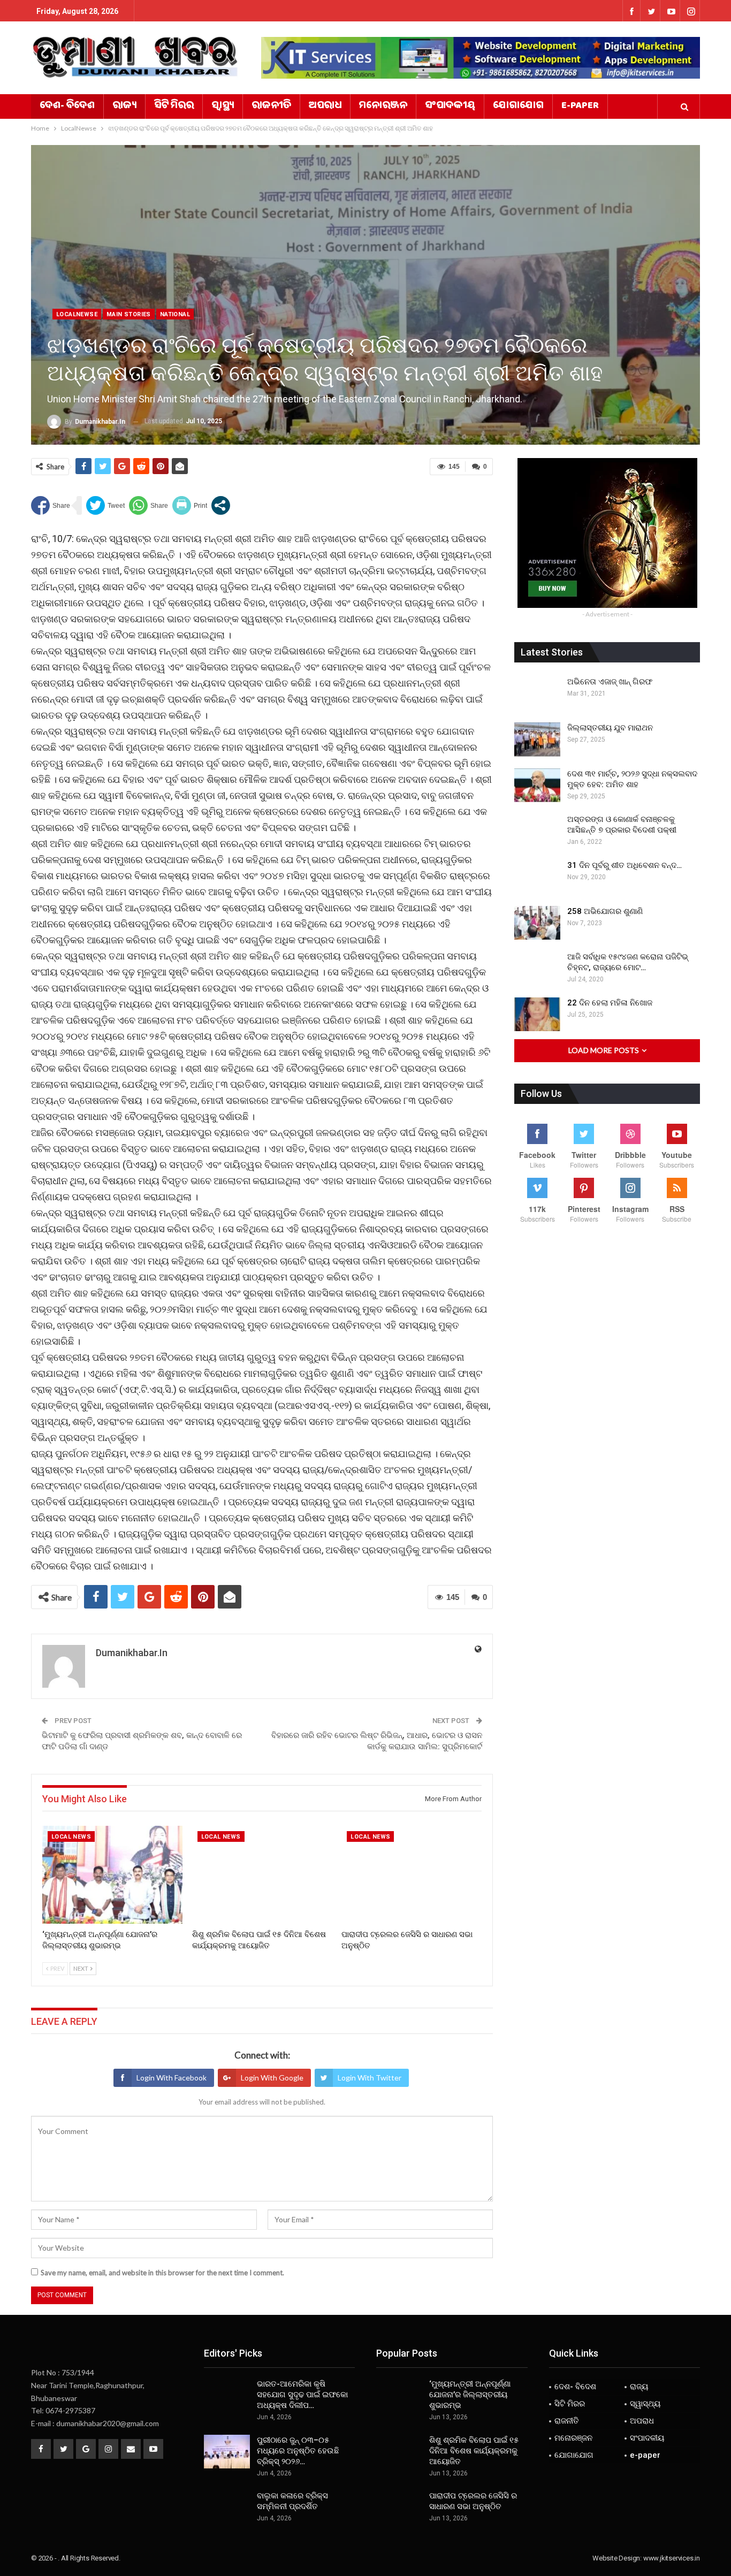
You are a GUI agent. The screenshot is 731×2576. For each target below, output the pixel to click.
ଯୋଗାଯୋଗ (518, 106)
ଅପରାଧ (325, 106)
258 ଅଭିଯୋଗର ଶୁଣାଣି (605, 911)
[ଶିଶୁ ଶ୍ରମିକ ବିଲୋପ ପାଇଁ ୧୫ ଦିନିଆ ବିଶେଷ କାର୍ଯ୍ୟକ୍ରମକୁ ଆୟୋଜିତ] (262, 1875)
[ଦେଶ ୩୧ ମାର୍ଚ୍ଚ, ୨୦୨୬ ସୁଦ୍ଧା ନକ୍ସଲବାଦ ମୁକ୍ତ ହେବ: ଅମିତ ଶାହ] (537, 786)
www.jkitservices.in (672, 2558)
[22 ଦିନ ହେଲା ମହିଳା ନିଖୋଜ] (537, 1015)
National (175, 314)
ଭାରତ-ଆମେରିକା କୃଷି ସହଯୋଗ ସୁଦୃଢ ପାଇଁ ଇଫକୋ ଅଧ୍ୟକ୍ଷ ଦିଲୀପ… (302, 2395)
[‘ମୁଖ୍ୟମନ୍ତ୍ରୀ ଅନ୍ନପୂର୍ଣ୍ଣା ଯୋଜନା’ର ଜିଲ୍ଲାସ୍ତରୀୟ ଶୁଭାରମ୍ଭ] (112, 1875)
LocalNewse (77, 314)
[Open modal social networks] (221, 505)
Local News (71, 1837)
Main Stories (129, 314)
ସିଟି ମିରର (174, 106)
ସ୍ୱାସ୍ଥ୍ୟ (223, 106)
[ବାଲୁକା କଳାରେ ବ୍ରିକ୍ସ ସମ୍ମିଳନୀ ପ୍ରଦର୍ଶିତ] (227, 2508)
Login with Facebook (172, 2078)
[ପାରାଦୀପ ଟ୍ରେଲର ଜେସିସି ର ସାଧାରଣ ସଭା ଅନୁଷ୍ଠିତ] (412, 1875)
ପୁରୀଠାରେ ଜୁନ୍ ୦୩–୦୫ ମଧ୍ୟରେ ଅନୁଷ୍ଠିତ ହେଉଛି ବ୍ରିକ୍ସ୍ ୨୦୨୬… (298, 2451)
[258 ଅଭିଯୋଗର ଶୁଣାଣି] (537, 923)
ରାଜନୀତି (271, 106)
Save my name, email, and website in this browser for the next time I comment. (162, 2273)
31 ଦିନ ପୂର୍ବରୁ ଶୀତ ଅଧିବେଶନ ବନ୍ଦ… (625, 865)
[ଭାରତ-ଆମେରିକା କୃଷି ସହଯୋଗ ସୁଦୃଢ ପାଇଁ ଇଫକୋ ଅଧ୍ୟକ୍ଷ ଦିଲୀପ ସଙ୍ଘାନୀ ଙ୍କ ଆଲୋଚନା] (227, 2396)
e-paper (580, 106)
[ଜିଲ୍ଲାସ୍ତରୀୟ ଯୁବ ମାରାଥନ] (537, 740)
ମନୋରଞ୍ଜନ (383, 106)
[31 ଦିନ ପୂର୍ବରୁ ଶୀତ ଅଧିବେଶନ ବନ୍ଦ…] (537, 877)
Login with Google (272, 2078)
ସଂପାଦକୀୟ (450, 106)
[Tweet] (105, 505)
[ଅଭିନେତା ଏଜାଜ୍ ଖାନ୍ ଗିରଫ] (537, 693)
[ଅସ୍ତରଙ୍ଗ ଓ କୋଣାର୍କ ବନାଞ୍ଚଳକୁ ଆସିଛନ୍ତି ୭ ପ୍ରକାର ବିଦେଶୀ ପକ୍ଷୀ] (537, 831)
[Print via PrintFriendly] (190, 505)
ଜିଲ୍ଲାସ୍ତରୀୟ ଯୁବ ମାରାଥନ (610, 728)
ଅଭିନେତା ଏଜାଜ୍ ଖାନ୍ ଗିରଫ (610, 682)
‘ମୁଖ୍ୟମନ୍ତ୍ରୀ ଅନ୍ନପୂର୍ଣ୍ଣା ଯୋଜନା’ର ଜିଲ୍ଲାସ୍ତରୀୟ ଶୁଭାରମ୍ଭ (470, 2395)
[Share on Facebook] (51, 505)
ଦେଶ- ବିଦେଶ (67, 106)
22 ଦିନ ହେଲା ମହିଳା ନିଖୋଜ (610, 1003)
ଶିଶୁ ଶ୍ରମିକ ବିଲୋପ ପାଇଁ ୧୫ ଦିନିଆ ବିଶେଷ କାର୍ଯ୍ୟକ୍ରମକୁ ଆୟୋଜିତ (474, 2451)
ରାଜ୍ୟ (124, 106)
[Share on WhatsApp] (149, 505)
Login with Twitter (370, 2078)
